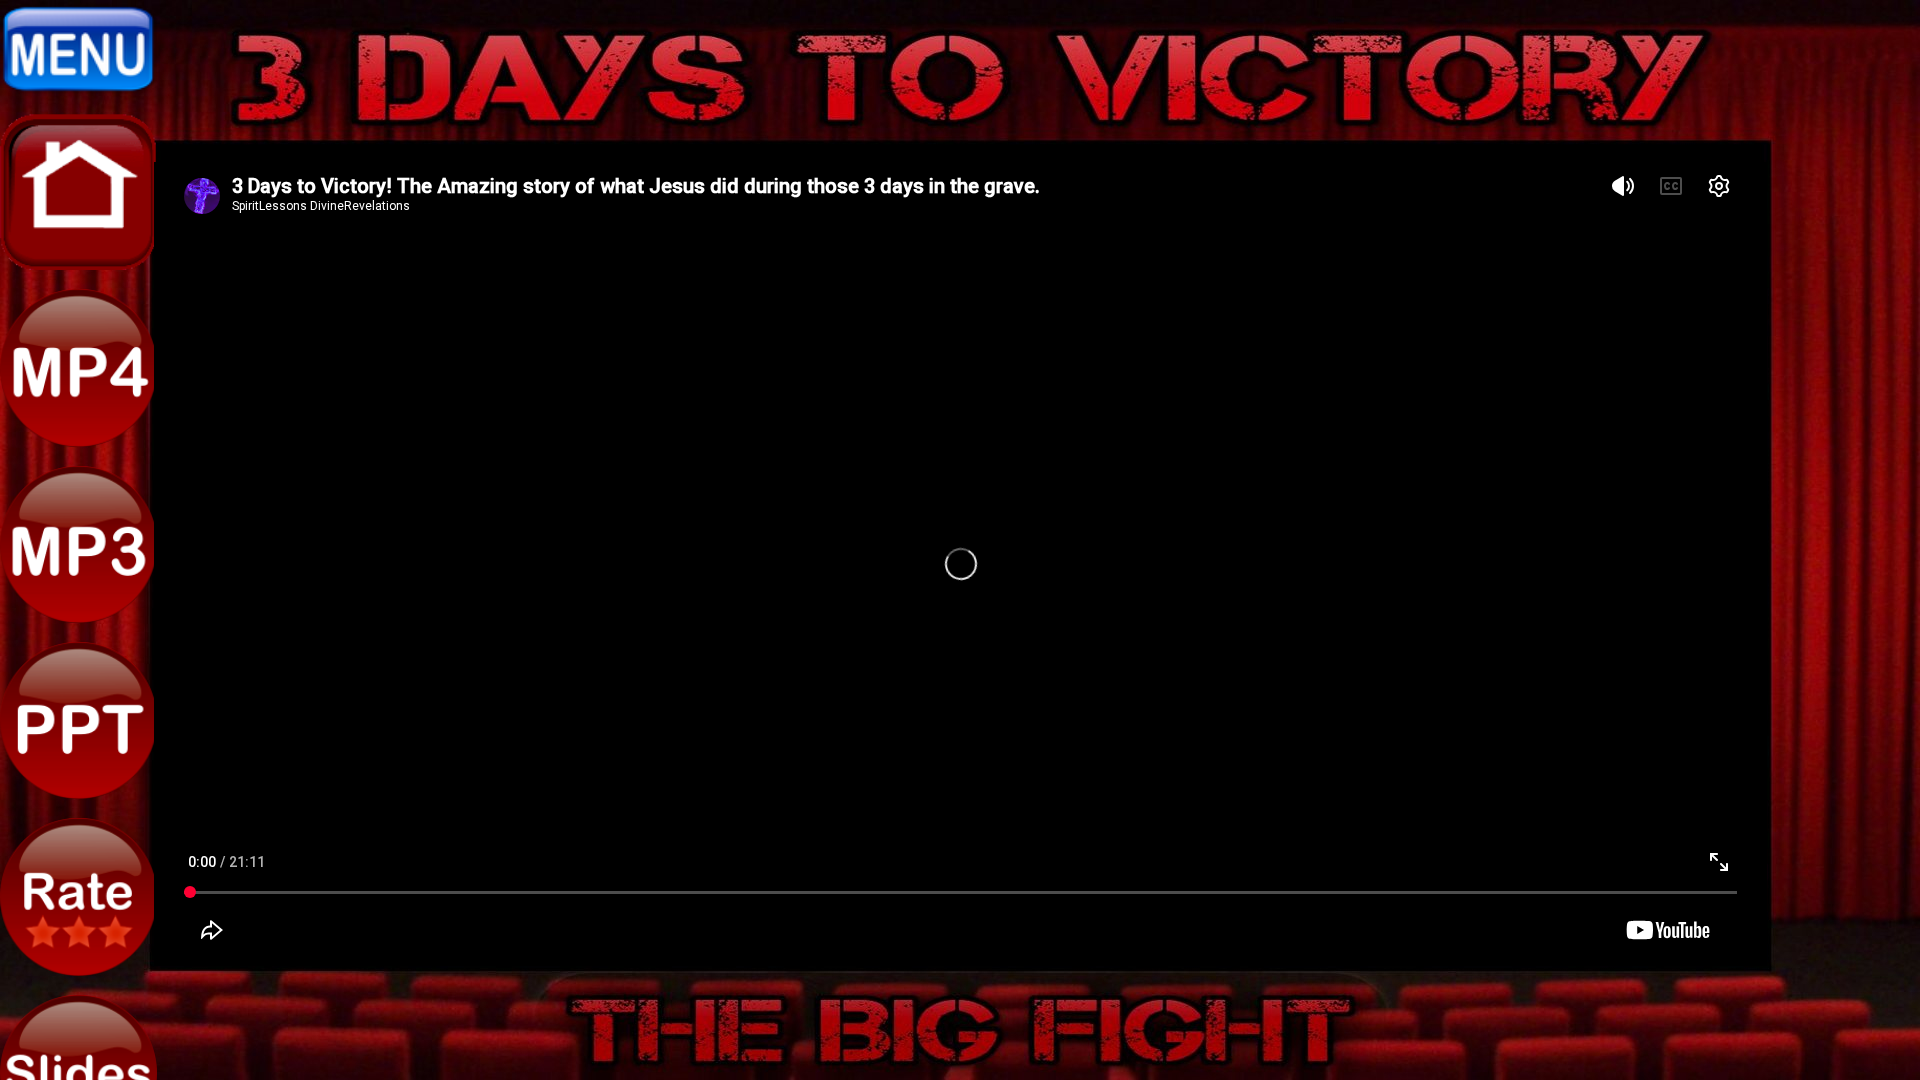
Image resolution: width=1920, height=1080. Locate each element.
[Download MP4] (78, 442)
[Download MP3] (78, 618)
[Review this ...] (78, 971)
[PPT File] (78, 794)
